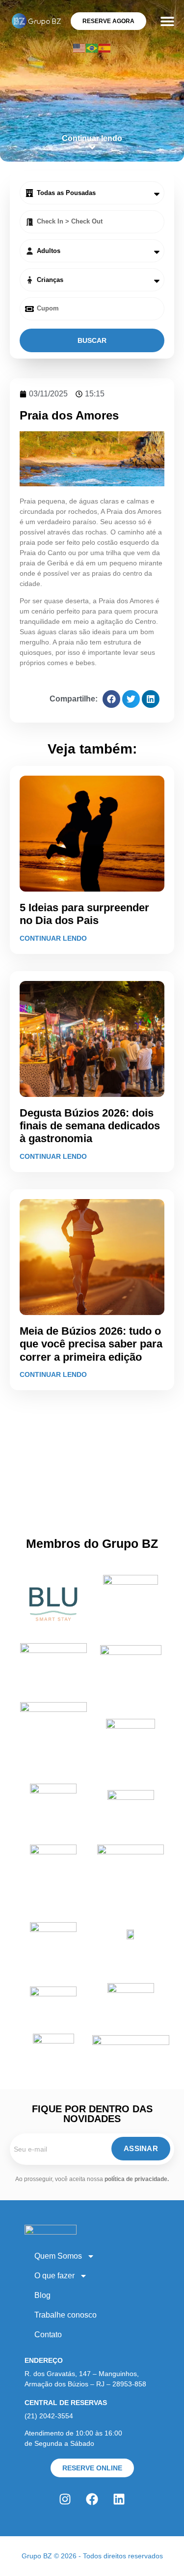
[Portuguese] (92, 47)
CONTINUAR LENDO (53, 938)
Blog (42, 2295)
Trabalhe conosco (66, 2315)
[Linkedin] (119, 2499)
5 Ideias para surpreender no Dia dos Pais (84, 914)
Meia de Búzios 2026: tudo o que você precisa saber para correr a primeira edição (91, 1344)
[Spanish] (105, 47)
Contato (48, 2335)
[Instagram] (65, 2499)
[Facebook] (92, 2499)
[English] (79, 47)
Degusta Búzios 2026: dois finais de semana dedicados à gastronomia (90, 1126)
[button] (167, 21)
